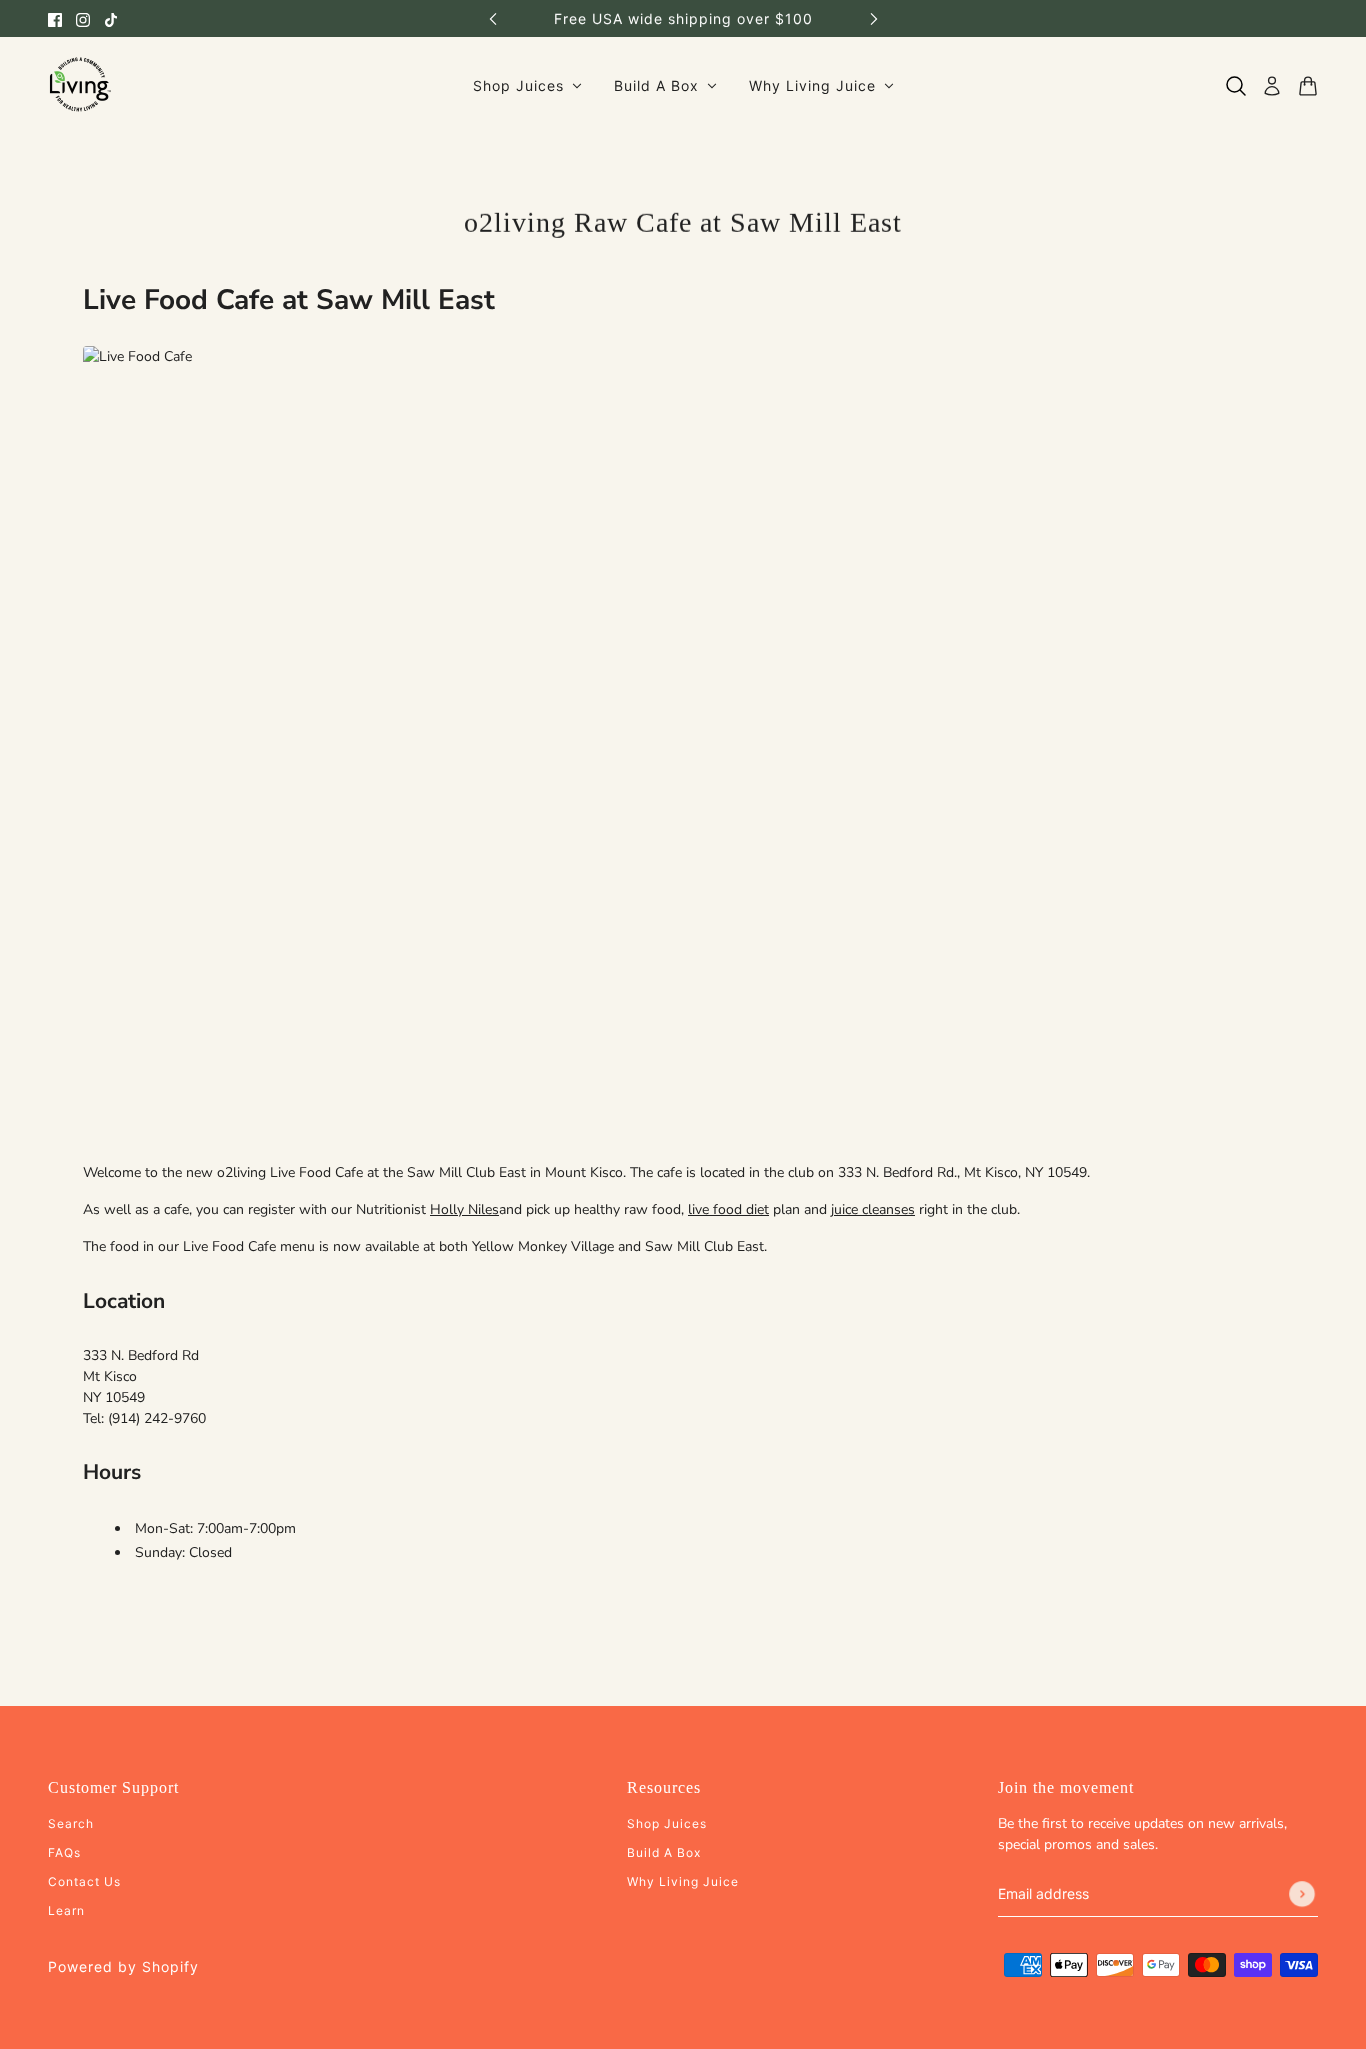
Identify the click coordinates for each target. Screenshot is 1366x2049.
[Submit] (1302, 1894)
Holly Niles (464, 1209)
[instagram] (83, 18)
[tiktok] (111, 18)
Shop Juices (667, 1823)
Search (71, 1823)
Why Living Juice (683, 1881)
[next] (874, 18)
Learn (66, 1910)
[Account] (1272, 86)
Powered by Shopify (123, 1966)
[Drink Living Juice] (79, 85)
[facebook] (55, 18)
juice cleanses (873, 1209)
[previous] (493, 18)
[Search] (1236, 86)
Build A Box (664, 1852)
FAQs (64, 1852)
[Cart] (1308, 86)
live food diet (728, 1209)
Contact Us (84, 1881)
